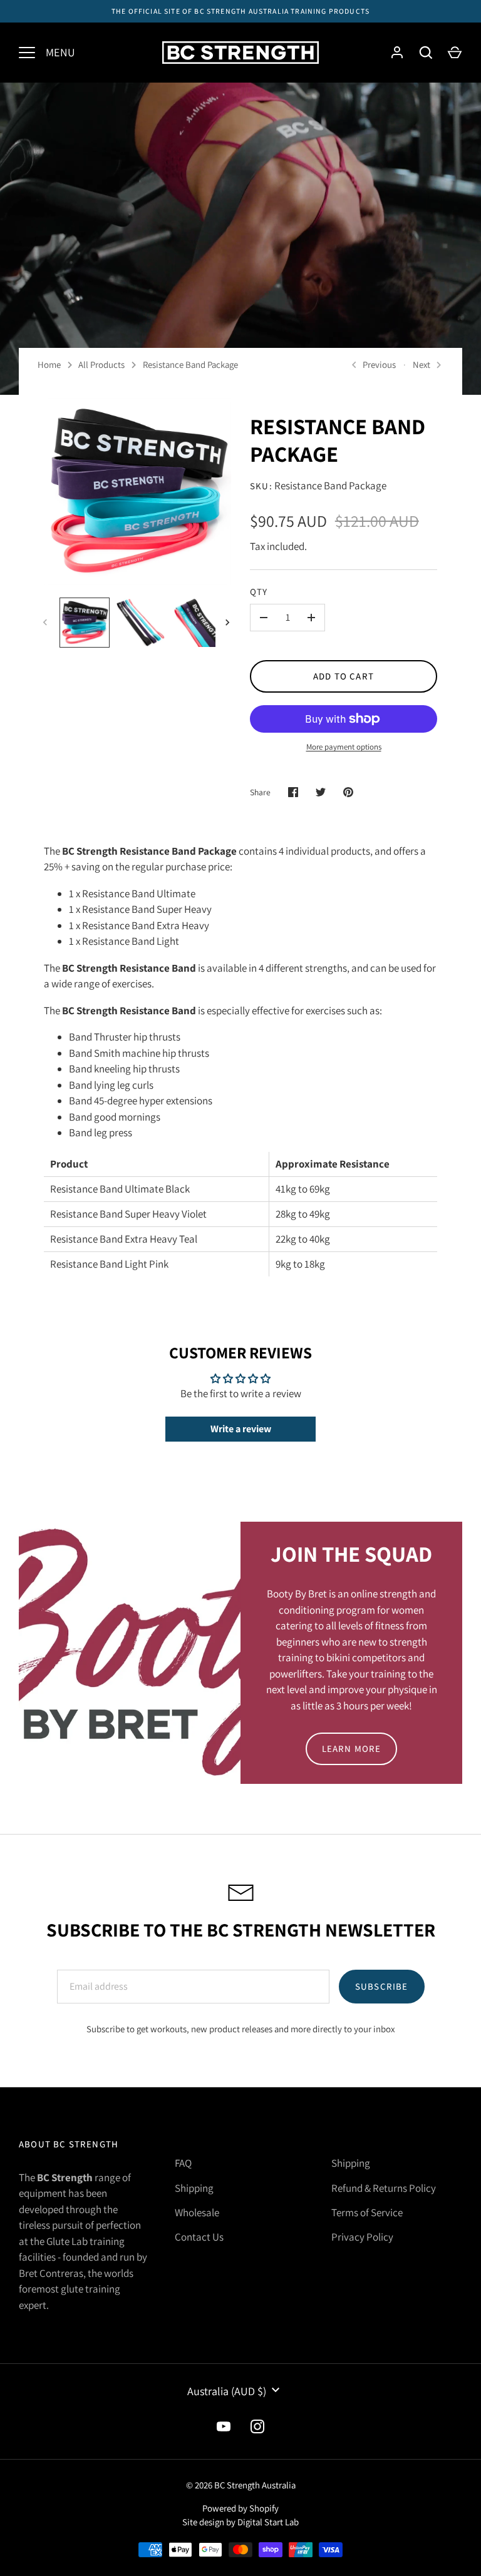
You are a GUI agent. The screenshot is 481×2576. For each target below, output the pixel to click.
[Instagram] (257, 2426)
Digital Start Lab (268, 2522)
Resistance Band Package (190, 364)
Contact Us (199, 2237)
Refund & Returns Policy (384, 2188)
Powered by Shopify (240, 2508)
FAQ (183, 2163)
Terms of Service (367, 2212)
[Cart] (455, 53)
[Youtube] (224, 2426)
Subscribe (382, 1986)
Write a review (241, 1429)
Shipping (194, 2188)
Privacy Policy (362, 2237)
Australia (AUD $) (227, 2391)
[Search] (426, 53)
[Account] (397, 53)
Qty (259, 592)
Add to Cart (344, 676)
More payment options (344, 747)
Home (49, 364)
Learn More (352, 1749)
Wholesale (197, 2212)
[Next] (229, 623)
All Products (101, 364)
